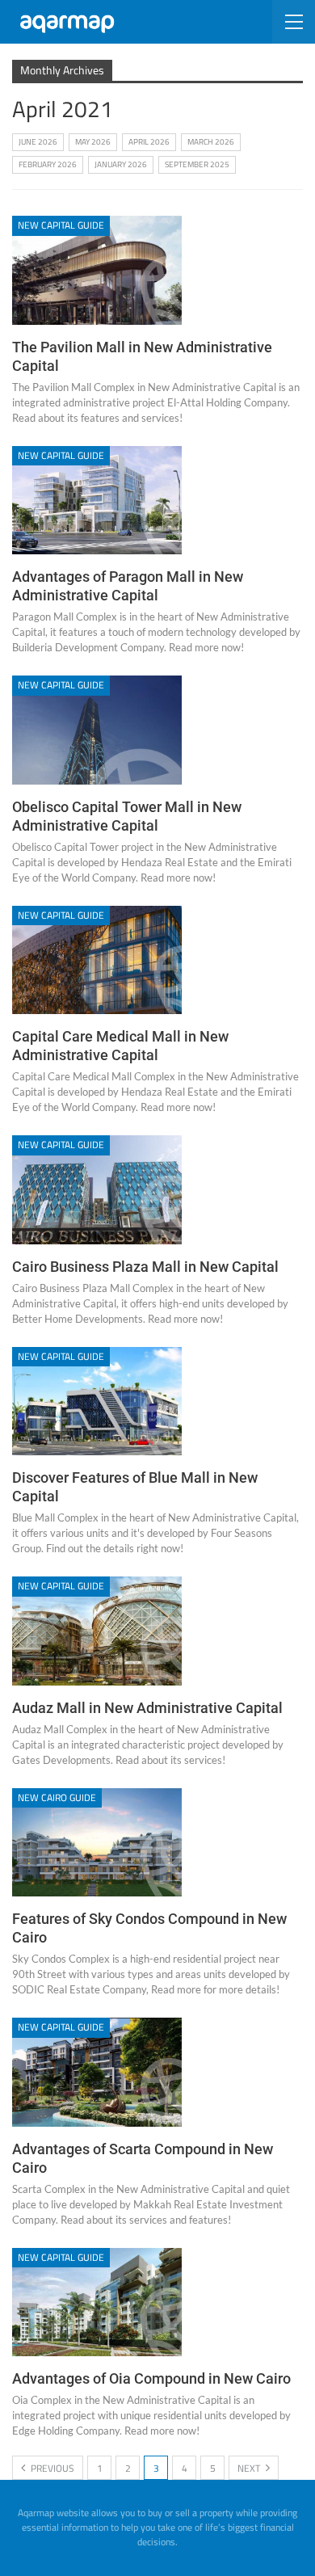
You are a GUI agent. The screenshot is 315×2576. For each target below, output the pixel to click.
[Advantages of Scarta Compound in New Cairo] (97, 2072)
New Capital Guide (61, 225)
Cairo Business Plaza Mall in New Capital (145, 1267)
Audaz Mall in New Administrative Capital (147, 1708)
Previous (51, 2468)
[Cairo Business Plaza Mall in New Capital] (97, 1189)
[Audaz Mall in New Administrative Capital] (97, 1631)
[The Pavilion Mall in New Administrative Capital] (97, 270)
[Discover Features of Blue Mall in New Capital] (97, 1401)
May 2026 (93, 142)
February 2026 (48, 164)
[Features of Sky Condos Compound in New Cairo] (97, 1842)
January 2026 (121, 164)
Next (250, 2468)
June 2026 (38, 142)
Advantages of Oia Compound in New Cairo (151, 2378)
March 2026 (211, 142)
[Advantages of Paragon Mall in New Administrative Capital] (97, 500)
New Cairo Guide (57, 1797)
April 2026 (149, 142)
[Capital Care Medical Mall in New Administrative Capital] (97, 960)
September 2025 (197, 164)
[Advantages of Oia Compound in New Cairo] (97, 2302)
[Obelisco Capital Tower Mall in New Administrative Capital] (97, 730)
